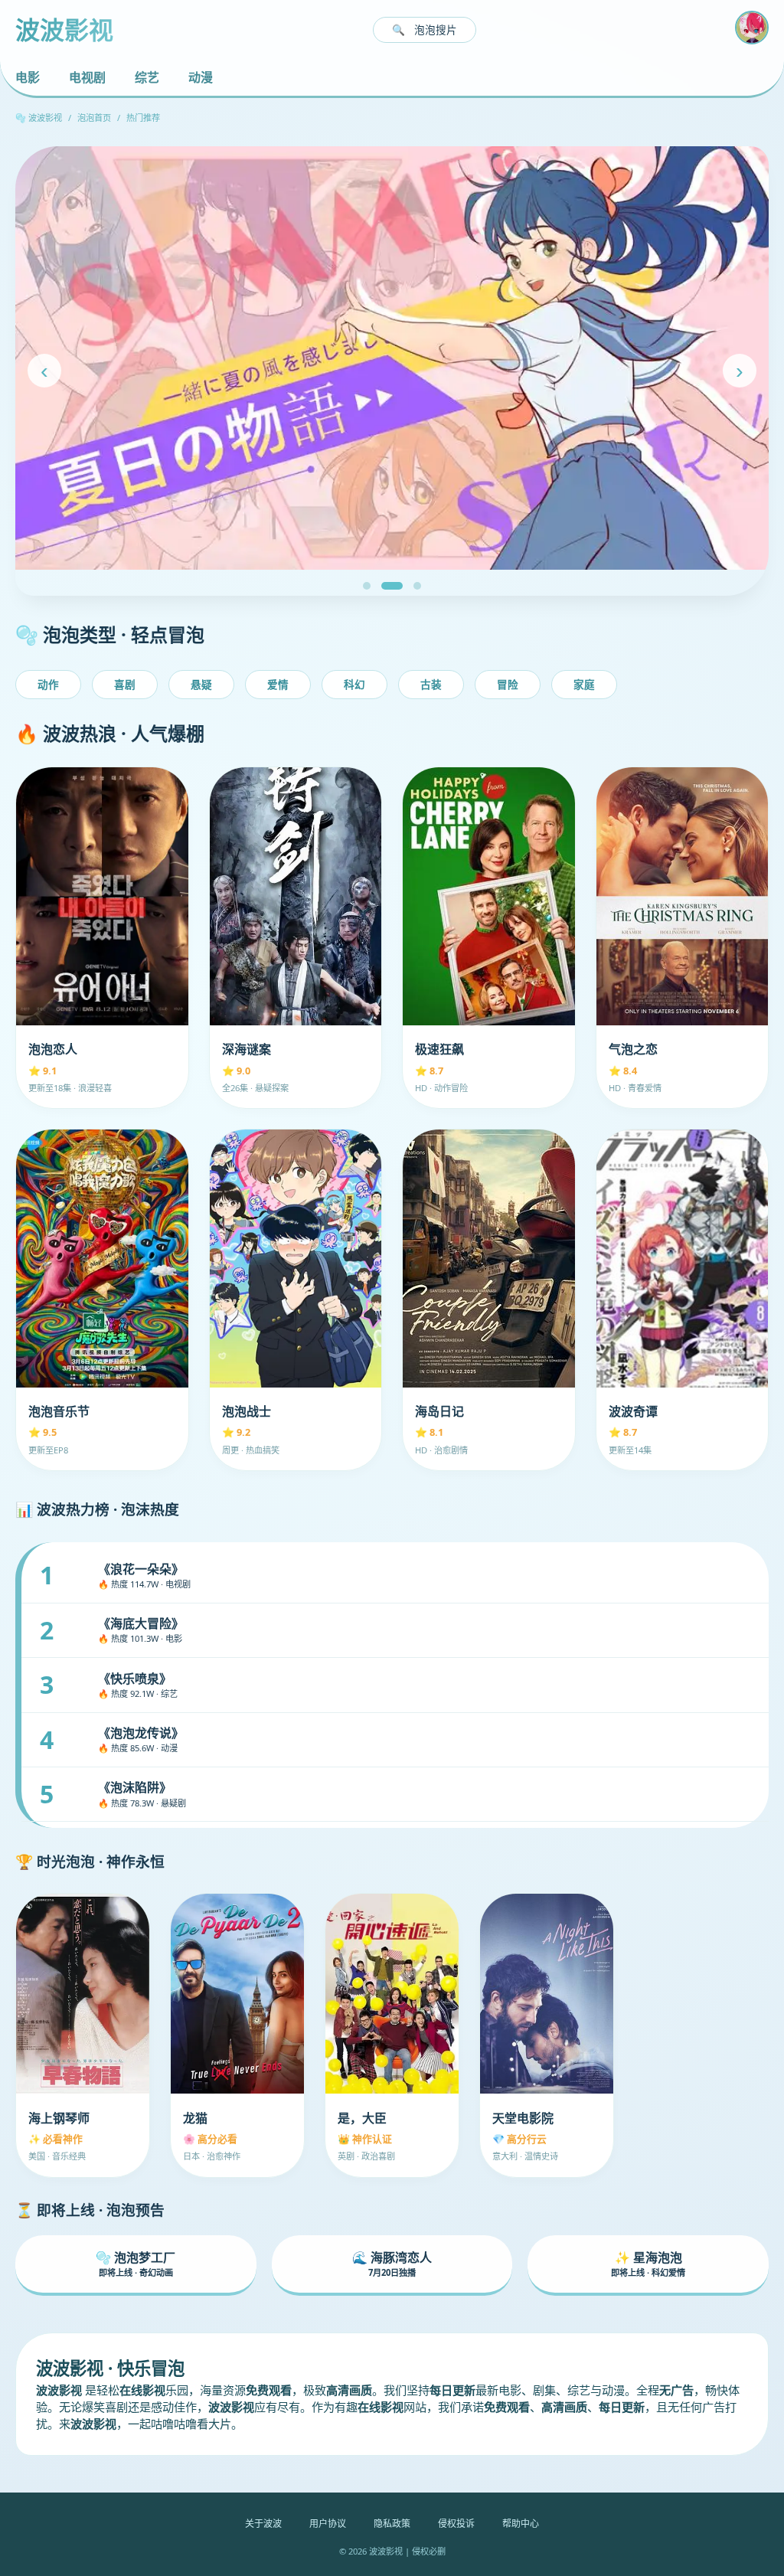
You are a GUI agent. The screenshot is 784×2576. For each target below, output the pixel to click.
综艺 (147, 77)
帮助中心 (521, 2524)
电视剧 (87, 77)
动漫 (201, 77)
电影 (28, 77)
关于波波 (263, 2524)
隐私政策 (392, 2524)
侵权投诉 (456, 2524)
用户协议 (328, 2524)
